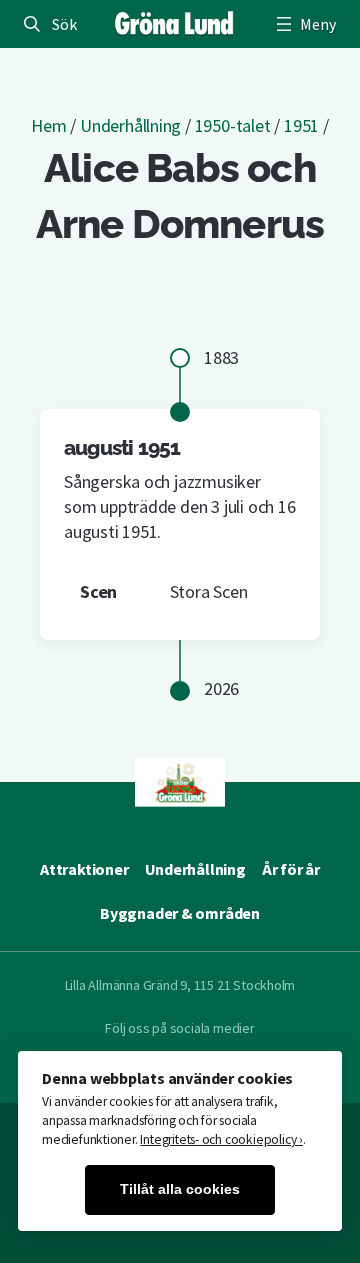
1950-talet (233, 125)
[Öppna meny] (304, 24)
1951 (301, 125)
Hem (48, 125)
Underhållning (130, 125)
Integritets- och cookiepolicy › (221, 1139)
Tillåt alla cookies (180, 1189)
